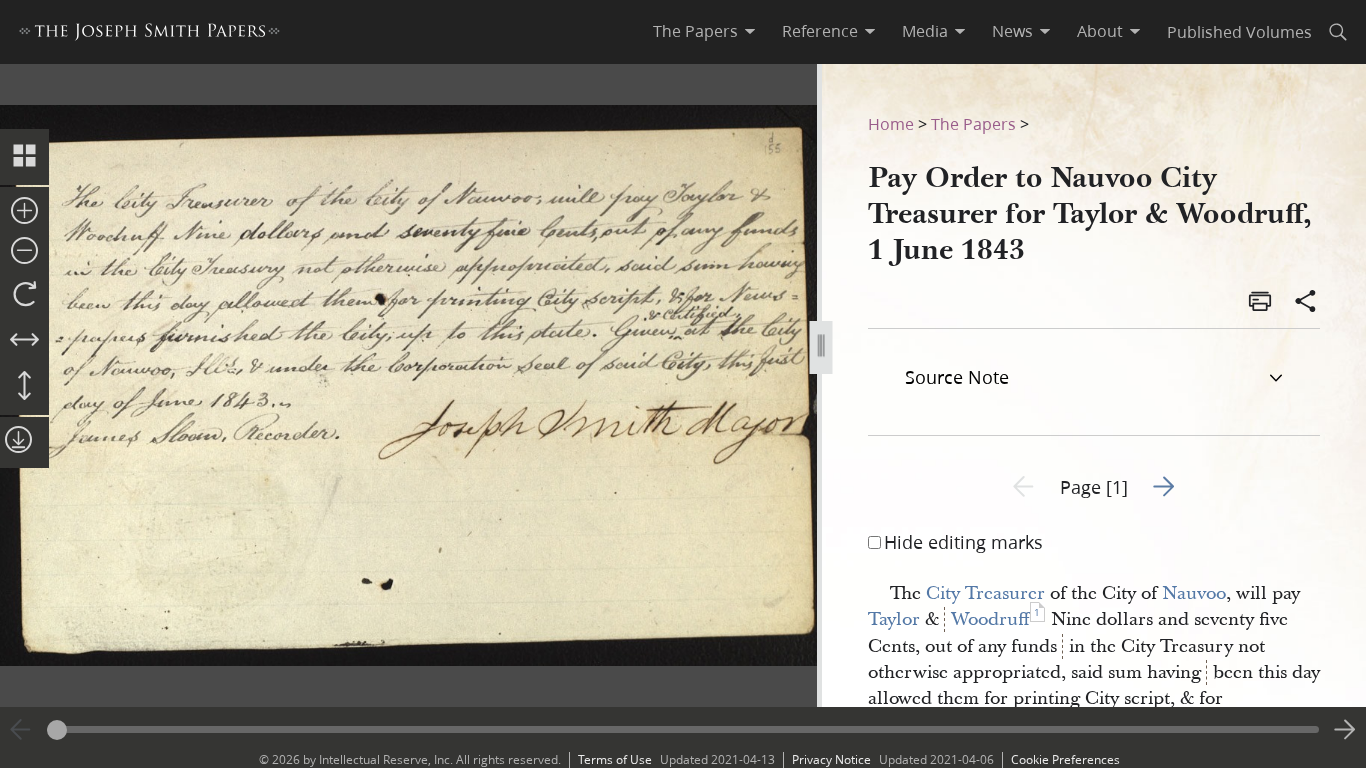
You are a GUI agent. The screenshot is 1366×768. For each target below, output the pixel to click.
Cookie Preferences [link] (1065, 759)
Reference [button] (820, 31)
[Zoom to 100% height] (24, 387)
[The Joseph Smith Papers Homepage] (149, 34)
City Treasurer (985, 593)
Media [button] (925, 31)
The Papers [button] (695, 31)
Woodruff (990, 619)
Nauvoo (1194, 593)
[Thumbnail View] (24, 157)
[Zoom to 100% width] (24, 341)
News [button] (1012, 31)
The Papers (973, 123)
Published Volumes (1239, 31)
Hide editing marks (963, 542)
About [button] (1100, 31)
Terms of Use (615, 759)
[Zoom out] (24, 252)
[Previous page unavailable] (21, 730)
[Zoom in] (24, 212)
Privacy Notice (831, 759)
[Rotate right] (24, 295)
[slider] (683, 729)
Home (891, 123)
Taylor (894, 619)
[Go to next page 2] (1345, 730)
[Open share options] (1306, 303)
